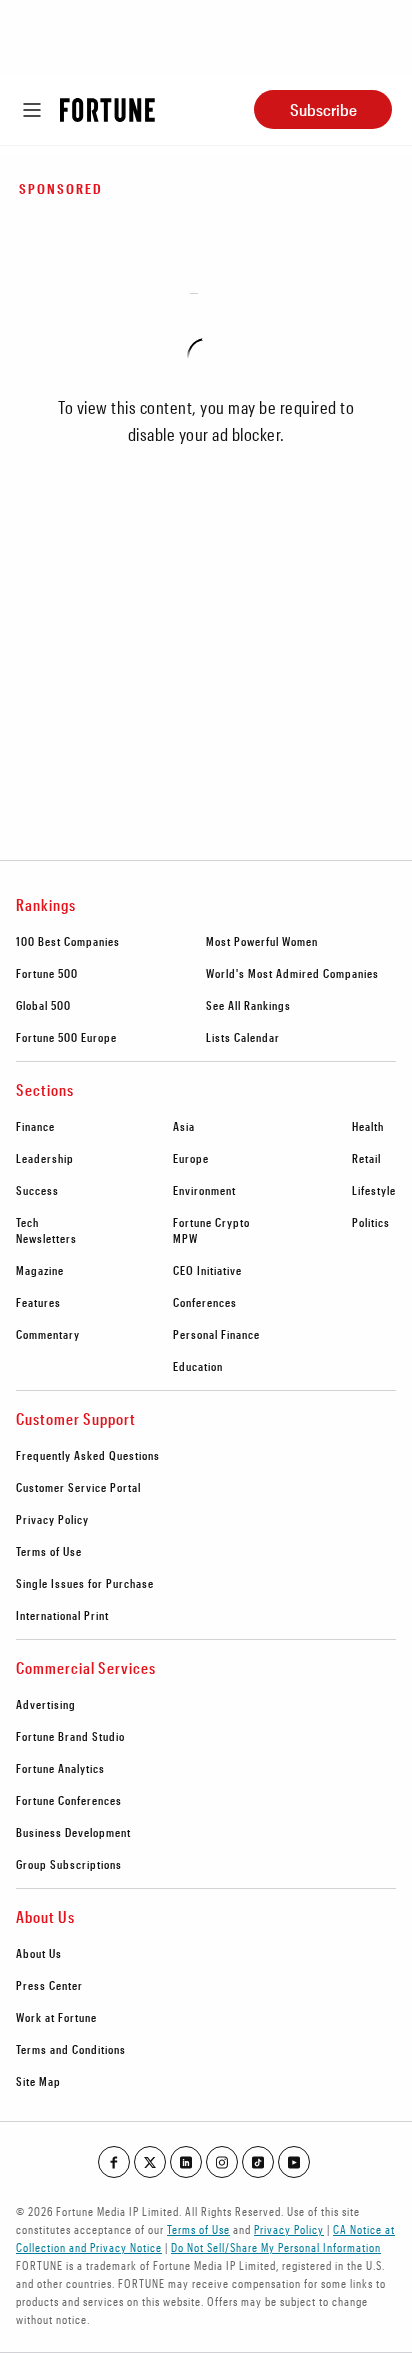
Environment (204, 1190)
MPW (185, 1238)
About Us (39, 1953)
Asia (184, 1126)
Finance (35, 1126)
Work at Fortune (56, 2017)
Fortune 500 (47, 973)
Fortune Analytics (60, 1768)
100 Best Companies (68, 941)
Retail (366, 1158)
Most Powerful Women (262, 941)
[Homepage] (107, 110)
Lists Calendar (243, 1037)
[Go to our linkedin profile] (186, 2162)
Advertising (46, 1704)
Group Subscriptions (69, 1864)
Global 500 (43, 1005)
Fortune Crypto (211, 1222)
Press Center (49, 1985)
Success (37, 1190)
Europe (191, 1158)
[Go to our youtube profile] (294, 2162)
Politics (371, 1222)
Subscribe (323, 109)
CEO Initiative (207, 1270)
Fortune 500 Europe (66, 1037)
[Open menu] (32, 110)
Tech (27, 1222)
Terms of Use (49, 1551)
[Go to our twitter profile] (150, 2162)
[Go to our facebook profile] (114, 2162)
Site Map (38, 2081)
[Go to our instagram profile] (222, 2162)
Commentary (48, 1334)
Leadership (45, 1158)
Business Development (73, 1832)
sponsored (61, 188)
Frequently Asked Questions (88, 1455)
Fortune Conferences (69, 1800)
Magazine (40, 1270)
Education (198, 1366)
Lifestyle (374, 1190)
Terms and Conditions (71, 2049)
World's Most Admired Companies (292, 973)
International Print (62, 1615)
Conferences (205, 1302)
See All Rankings (248, 1005)
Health (368, 1126)
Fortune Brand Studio (70, 1736)
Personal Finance (216, 1334)
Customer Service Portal (78, 1487)
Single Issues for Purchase (85, 1583)
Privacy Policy (52, 1519)
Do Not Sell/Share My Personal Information (276, 2247)
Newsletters (46, 1238)
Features (38, 1302)
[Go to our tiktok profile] (258, 2162)
